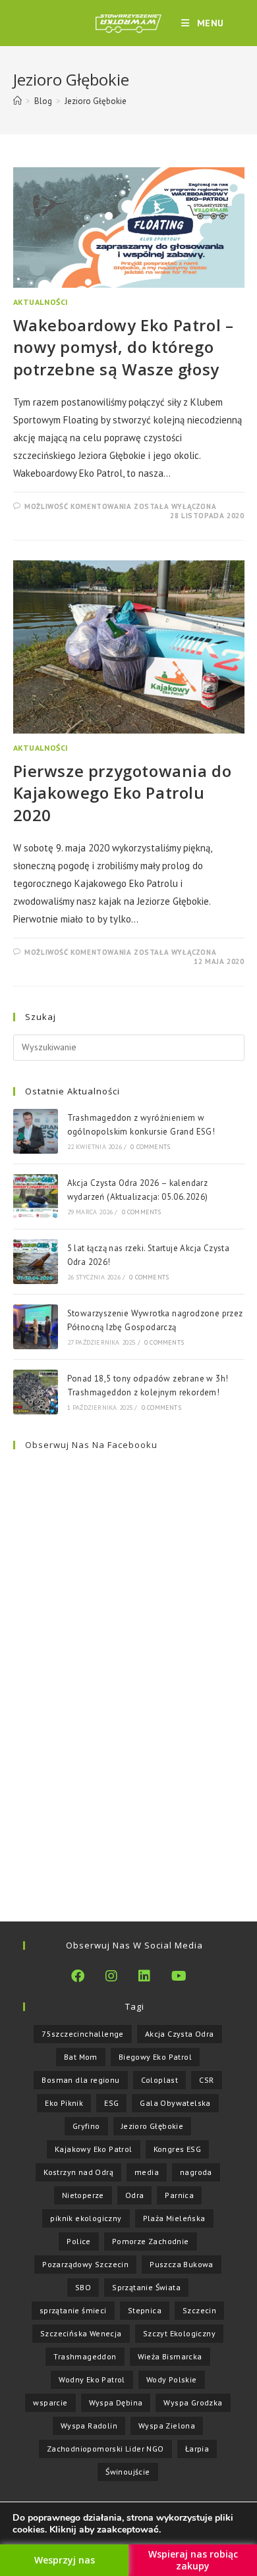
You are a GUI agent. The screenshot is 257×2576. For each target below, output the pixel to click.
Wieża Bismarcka (170, 2356)
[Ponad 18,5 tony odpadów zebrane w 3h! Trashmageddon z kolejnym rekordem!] (36, 1392)
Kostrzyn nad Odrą (78, 2172)
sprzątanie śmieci (73, 2310)
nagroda (196, 2172)
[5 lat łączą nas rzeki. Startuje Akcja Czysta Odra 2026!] (36, 1262)
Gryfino (86, 2126)
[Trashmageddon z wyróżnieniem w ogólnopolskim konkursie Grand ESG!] (36, 1131)
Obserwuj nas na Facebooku (91, 1445)
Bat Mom (81, 2057)
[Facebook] (78, 1976)
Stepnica (145, 2310)
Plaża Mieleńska (174, 2218)
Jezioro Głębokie (96, 101)
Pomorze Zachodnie (151, 2241)
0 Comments (150, 1147)
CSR (206, 2080)
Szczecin (199, 2310)
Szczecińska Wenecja (81, 2333)
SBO (83, 2287)
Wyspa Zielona (167, 2426)
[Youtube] (179, 1976)
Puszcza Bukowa (182, 2264)
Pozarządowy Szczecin (85, 2264)
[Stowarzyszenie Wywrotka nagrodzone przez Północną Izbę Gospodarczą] (36, 1327)
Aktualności (41, 302)
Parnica (179, 2195)
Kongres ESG (177, 2149)
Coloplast (160, 2080)
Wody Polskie (172, 2379)
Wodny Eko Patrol (92, 2379)
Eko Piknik (64, 2103)
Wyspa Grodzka (193, 2402)
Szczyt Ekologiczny (179, 2333)
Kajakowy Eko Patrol (94, 2149)
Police (78, 2241)
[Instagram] (111, 1976)
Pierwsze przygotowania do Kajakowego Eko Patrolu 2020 (123, 793)
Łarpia (197, 2449)
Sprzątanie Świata (146, 2287)
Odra (135, 2195)
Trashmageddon (85, 2356)
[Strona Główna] (17, 101)
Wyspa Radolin (89, 2426)
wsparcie (50, 2402)
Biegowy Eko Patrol (155, 2057)
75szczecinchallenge (83, 2034)
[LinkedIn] (144, 1976)
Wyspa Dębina (116, 2402)
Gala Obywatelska (175, 2103)
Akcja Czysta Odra (180, 2034)
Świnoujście (128, 2472)
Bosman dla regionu (80, 2080)
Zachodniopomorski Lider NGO (105, 2449)
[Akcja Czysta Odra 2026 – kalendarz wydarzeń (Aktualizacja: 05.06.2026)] (36, 1196)
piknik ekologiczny (86, 2218)
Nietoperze (83, 2195)
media (147, 2172)
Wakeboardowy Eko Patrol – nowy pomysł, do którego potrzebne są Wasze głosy (124, 347)
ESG (111, 2103)
